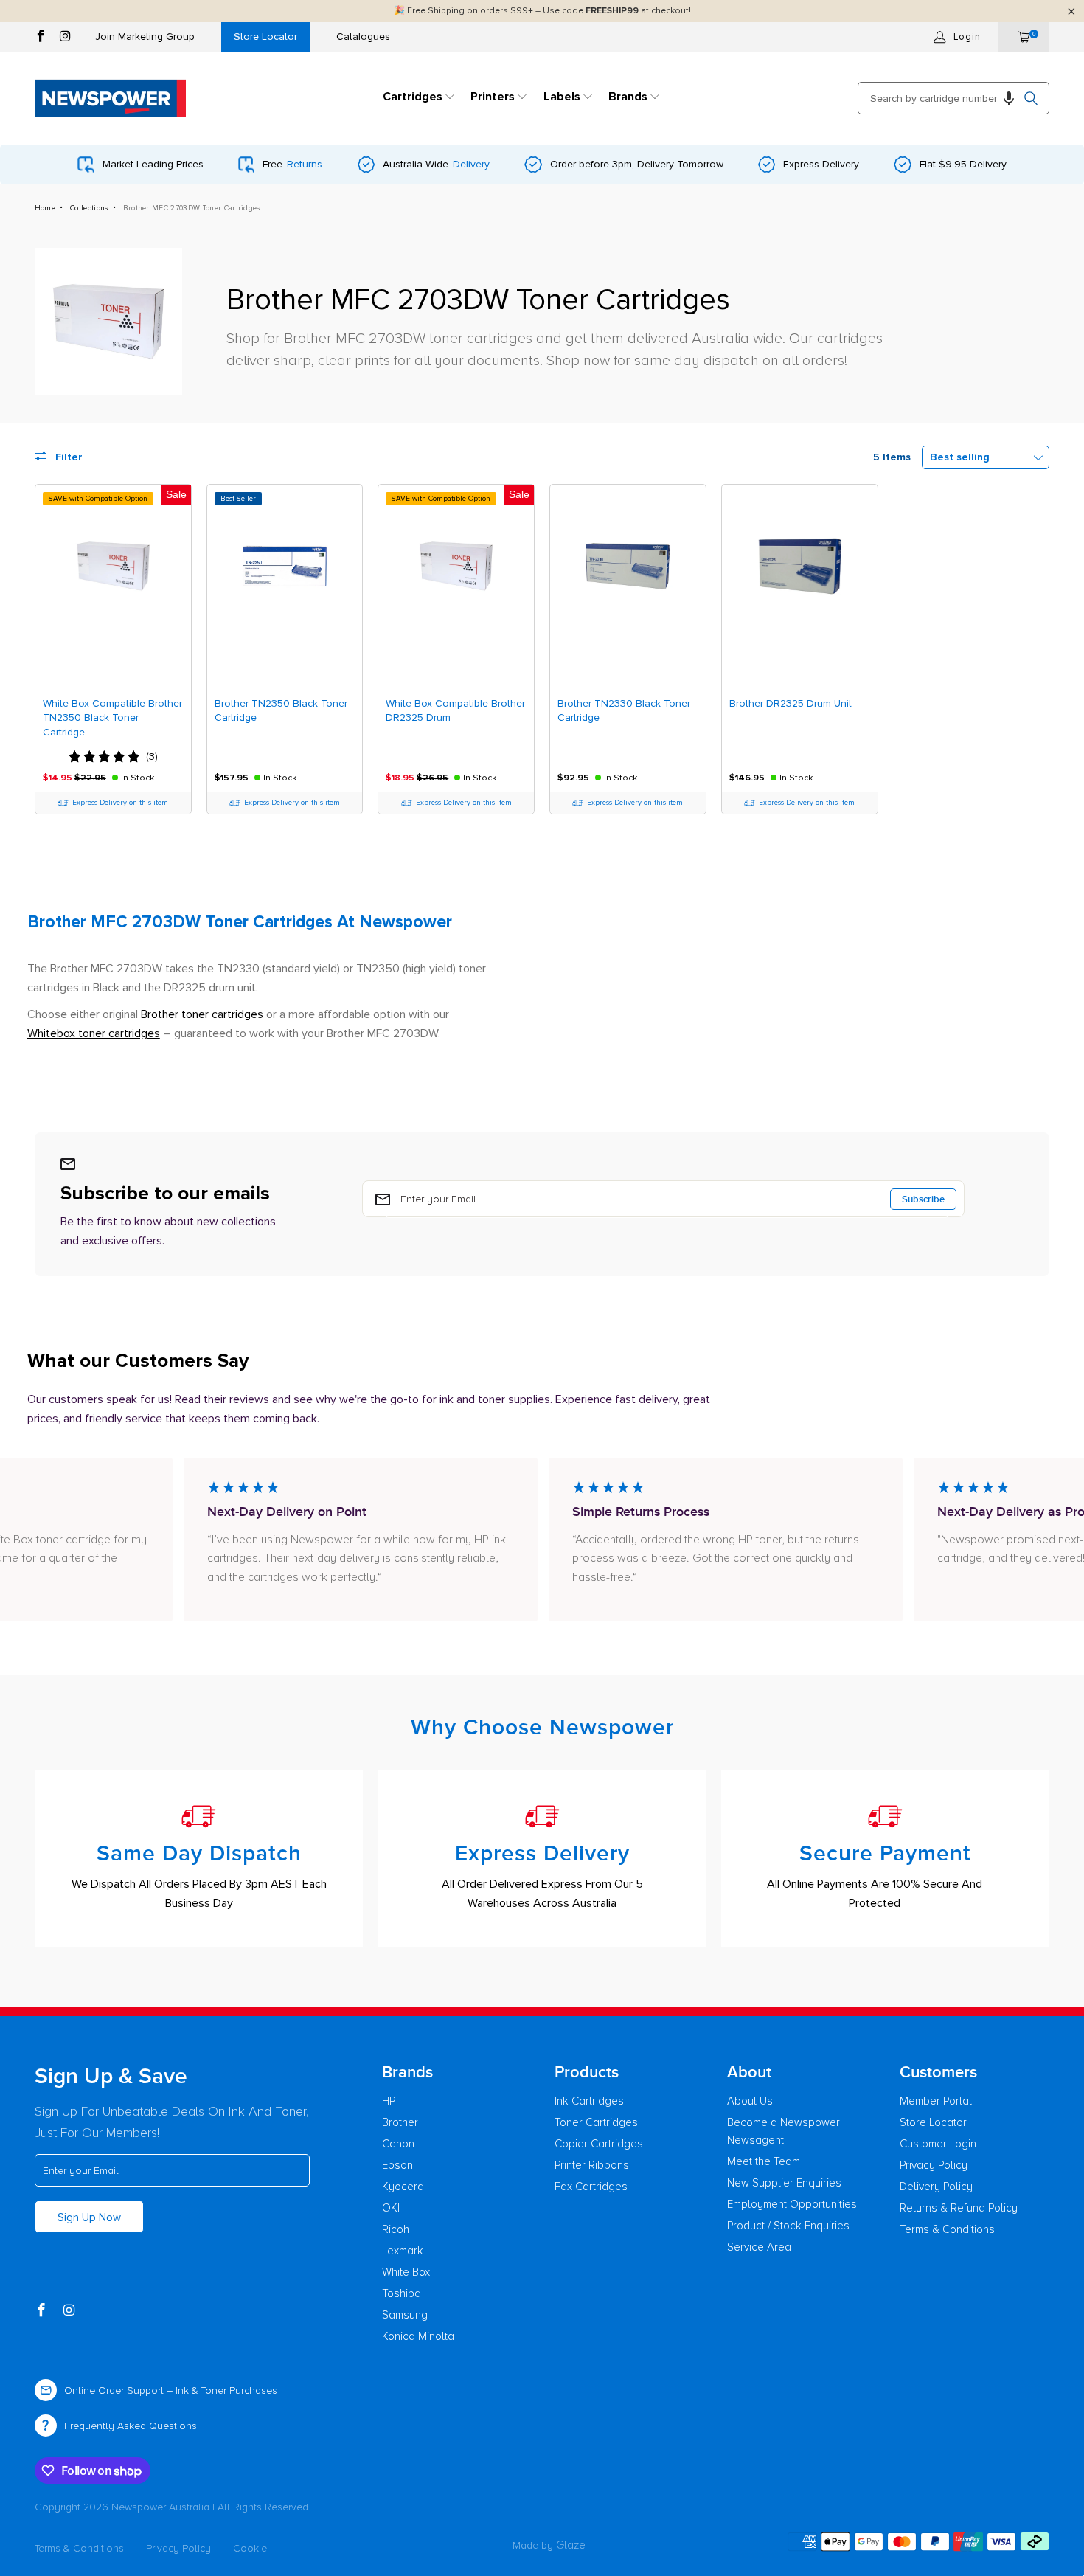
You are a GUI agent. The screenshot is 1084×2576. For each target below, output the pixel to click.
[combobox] (953, 98)
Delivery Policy (936, 2187)
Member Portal (936, 2101)
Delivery (471, 164)
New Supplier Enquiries (784, 2183)
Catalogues (363, 37)
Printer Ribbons (592, 2165)
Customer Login (938, 2144)
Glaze (571, 2545)
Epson (397, 2165)
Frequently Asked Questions (131, 2426)
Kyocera (403, 2187)
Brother (400, 2122)
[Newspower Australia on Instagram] (65, 38)
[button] (419, 98)
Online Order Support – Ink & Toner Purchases (171, 2390)
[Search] (1031, 98)
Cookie (250, 2548)
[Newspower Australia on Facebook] (41, 38)
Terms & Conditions (947, 2229)
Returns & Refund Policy (959, 2208)
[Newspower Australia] (110, 98)
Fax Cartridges (591, 2187)
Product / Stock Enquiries (788, 2226)
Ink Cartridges (589, 2101)
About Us (750, 2101)
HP (389, 2101)
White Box (406, 2272)
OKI (391, 2208)
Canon (398, 2144)
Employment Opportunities (792, 2204)
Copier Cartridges (599, 2144)
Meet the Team (764, 2161)
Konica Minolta (418, 2336)
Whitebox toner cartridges (94, 1033)
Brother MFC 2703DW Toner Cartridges (192, 208)
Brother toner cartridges (202, 1014)
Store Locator (265, 37)
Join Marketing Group (145, 37)
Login (967, 37)
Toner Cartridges (596, 2122)
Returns (305, 164)
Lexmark (403, 2251)
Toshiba (402, 2293)
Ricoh (396, 2229)
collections (89, 208)
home (45, 208)
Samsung (405, 2315)
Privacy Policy (934, 2165)
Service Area (759, 2247)
